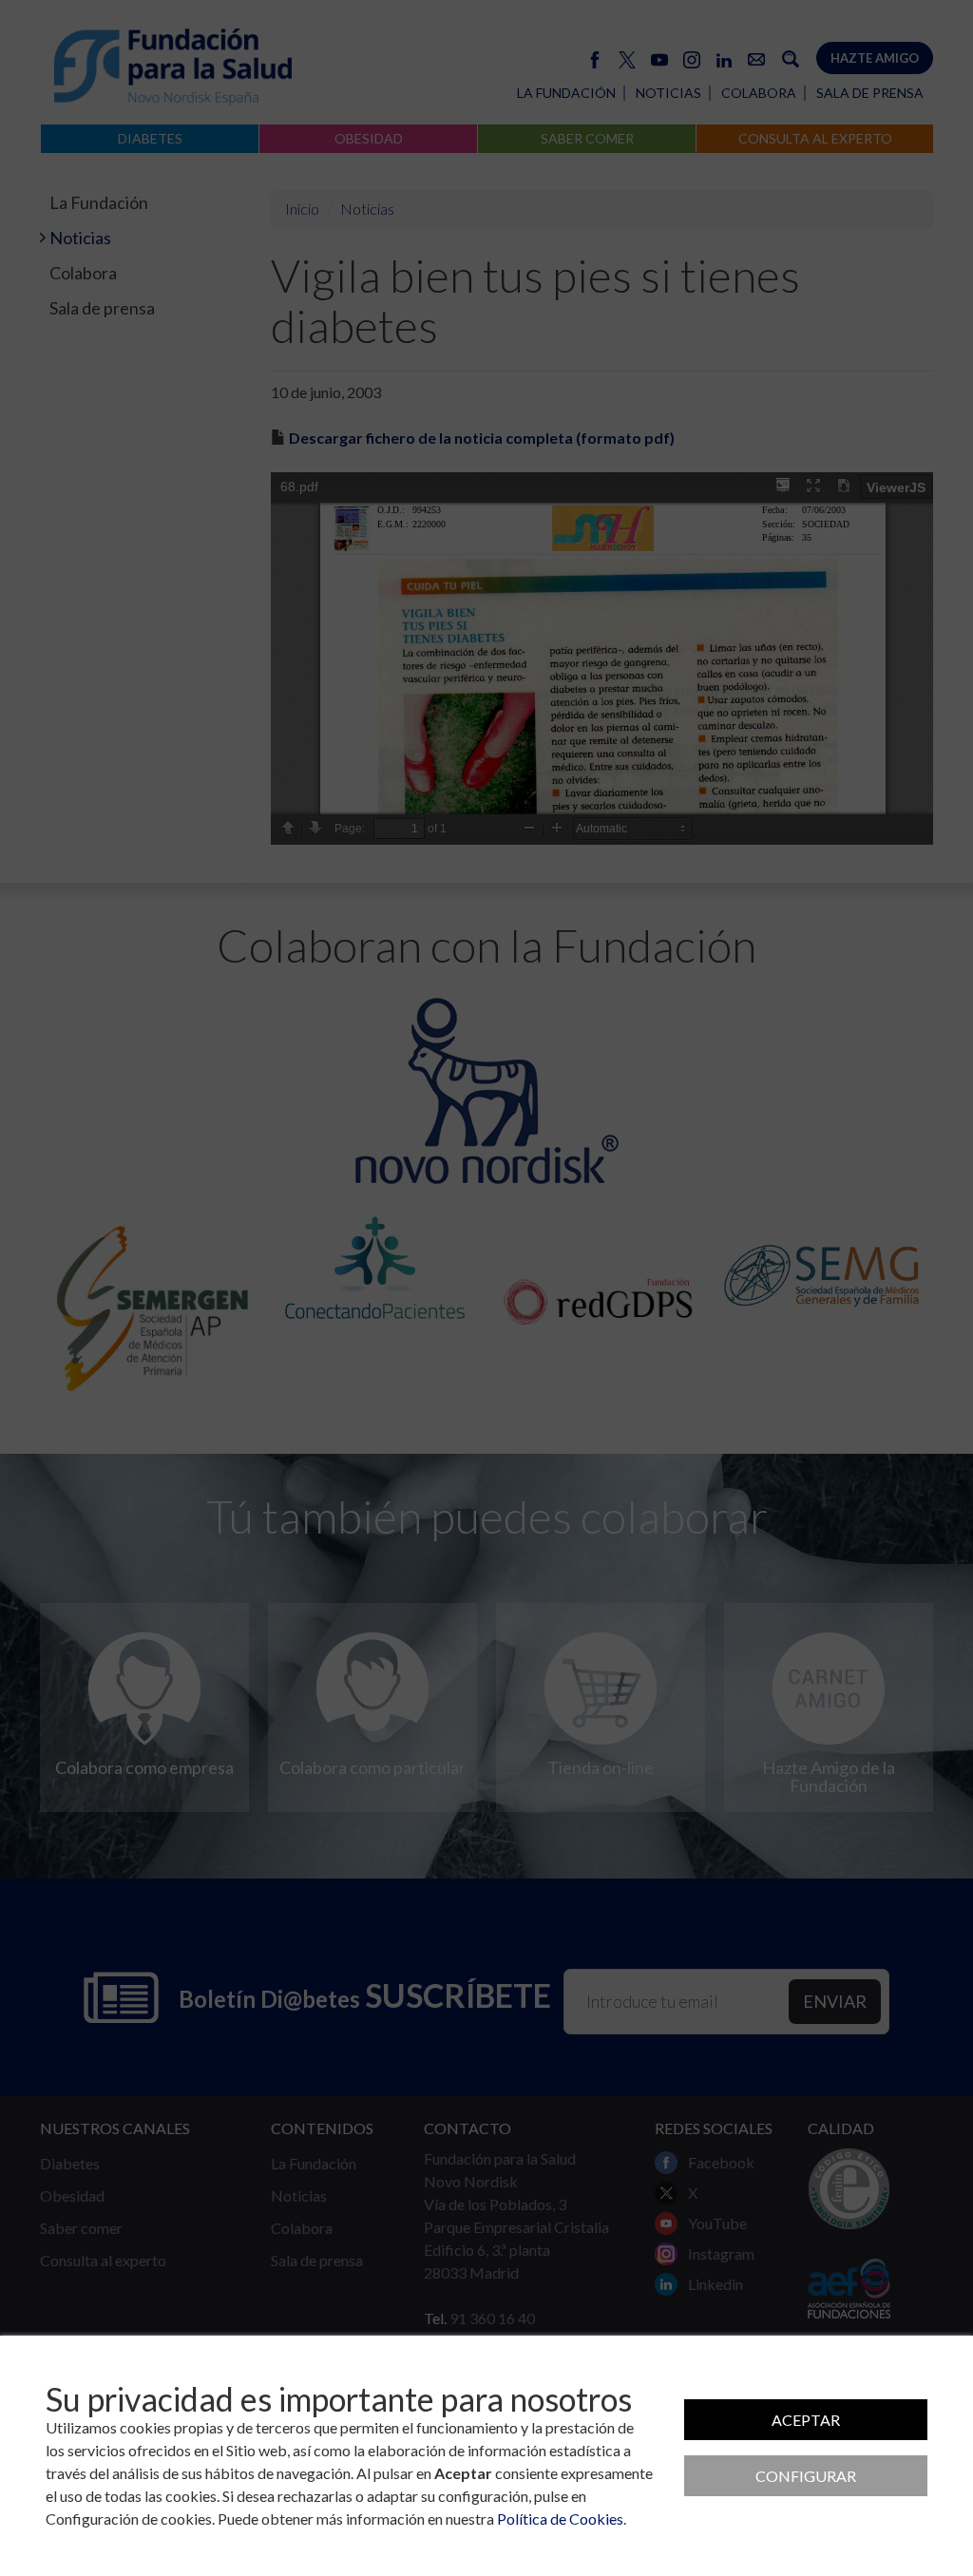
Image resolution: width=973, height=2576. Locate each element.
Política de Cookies (560, 2519)
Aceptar (806, 2420)
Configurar (806, 2476)
